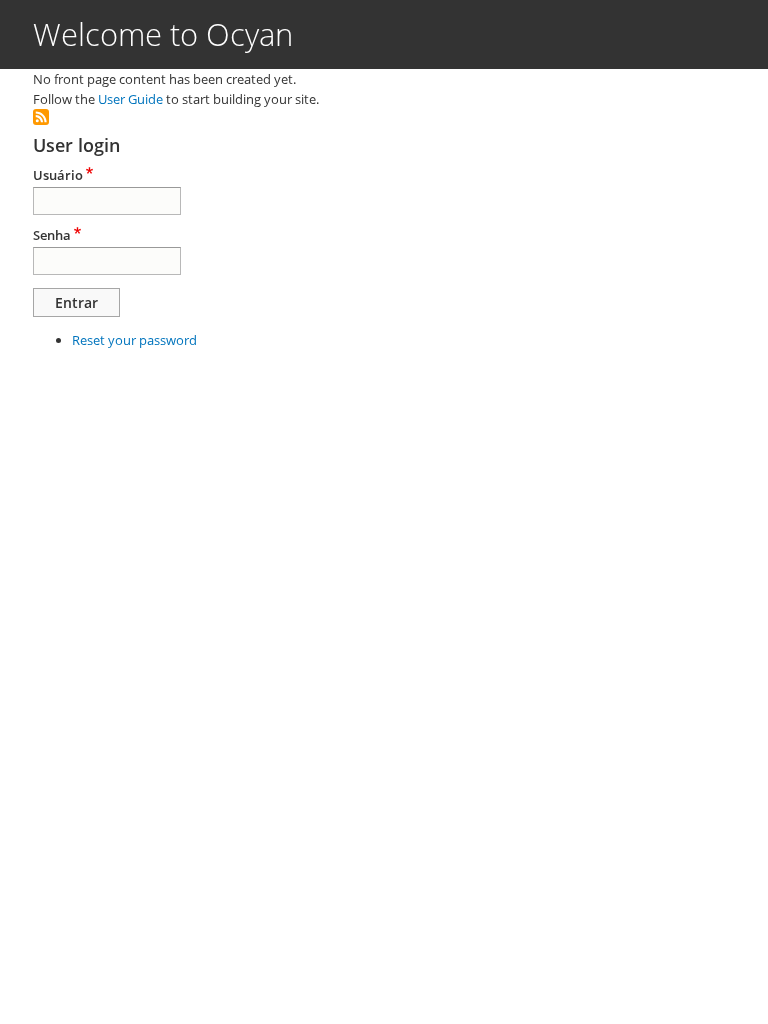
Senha (52, 235)
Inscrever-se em (41, 117)
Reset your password (134, 340)
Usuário (58, 175)
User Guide (130, 99)
